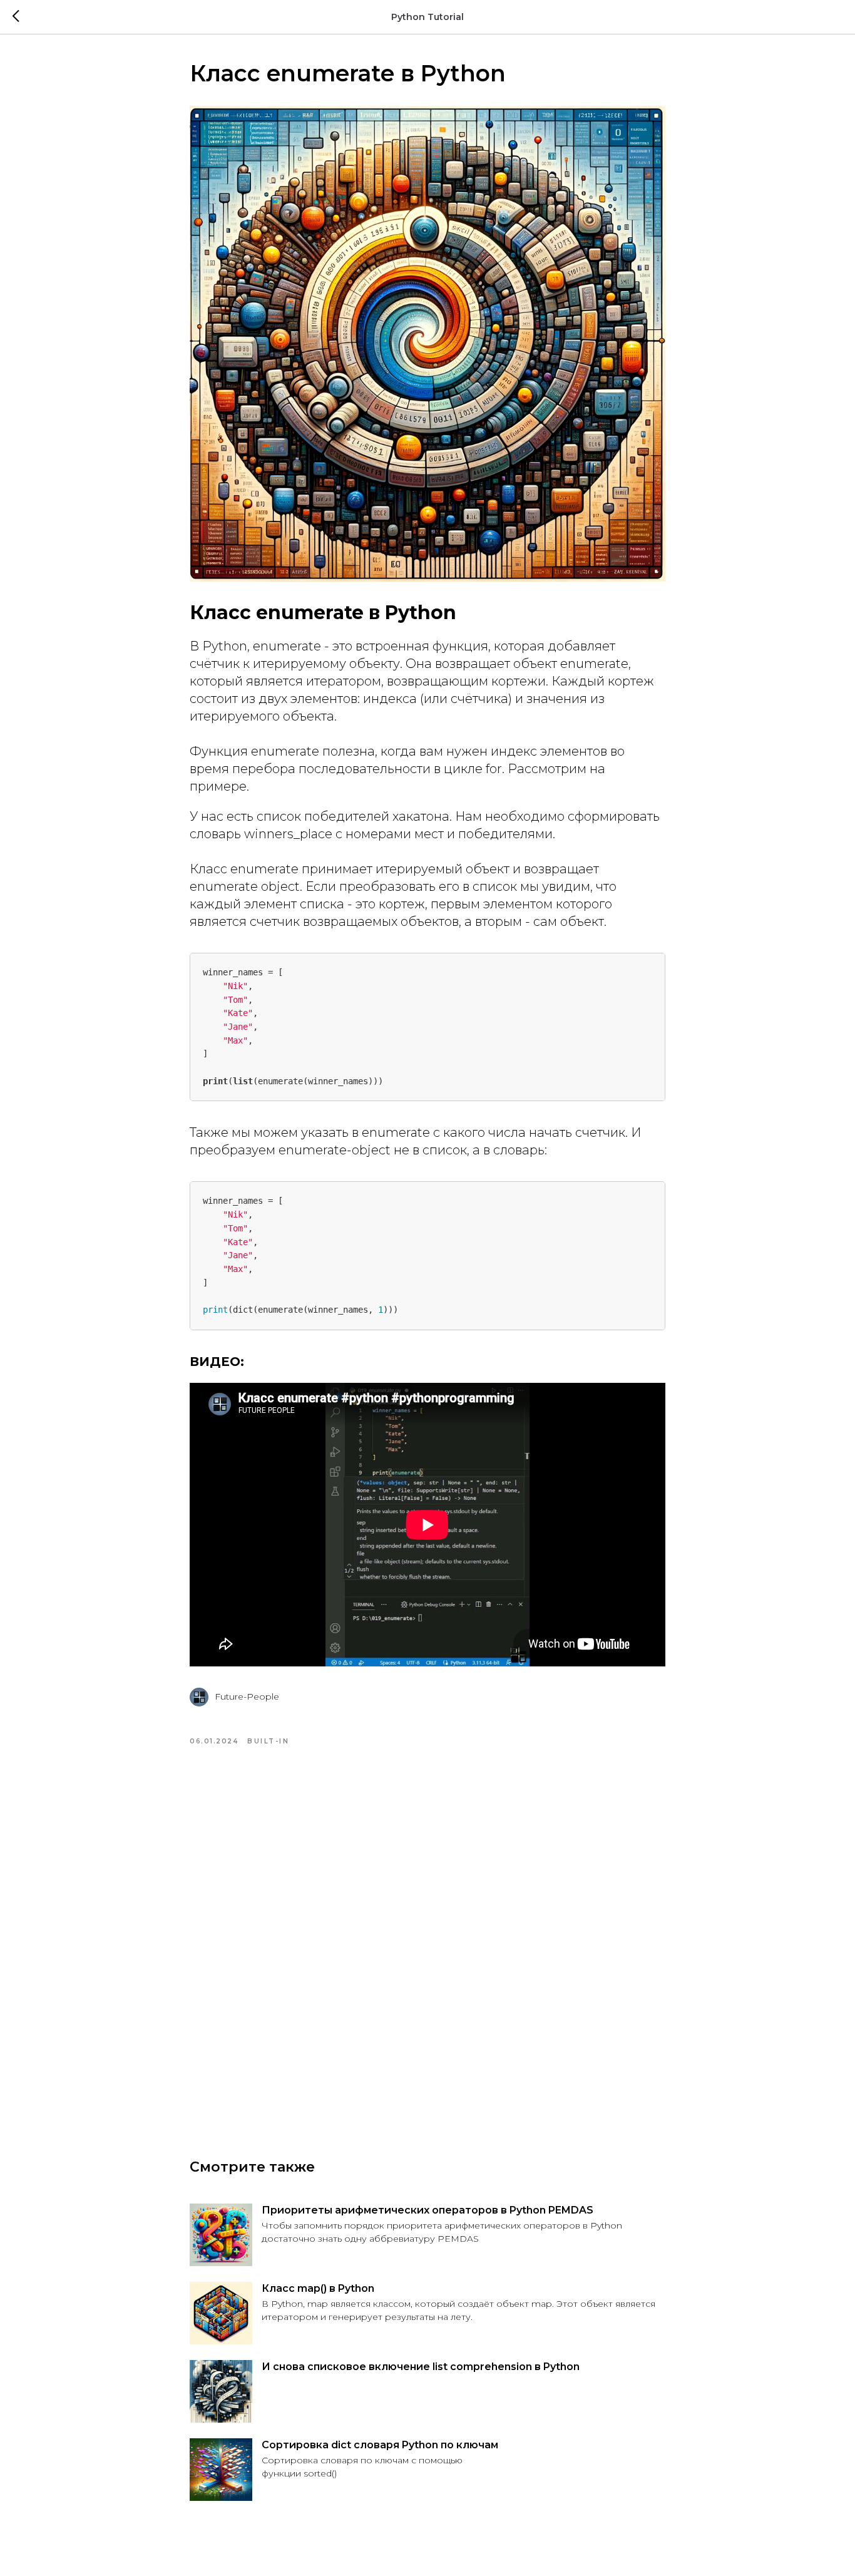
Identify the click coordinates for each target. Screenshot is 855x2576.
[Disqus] (427, 1937)
